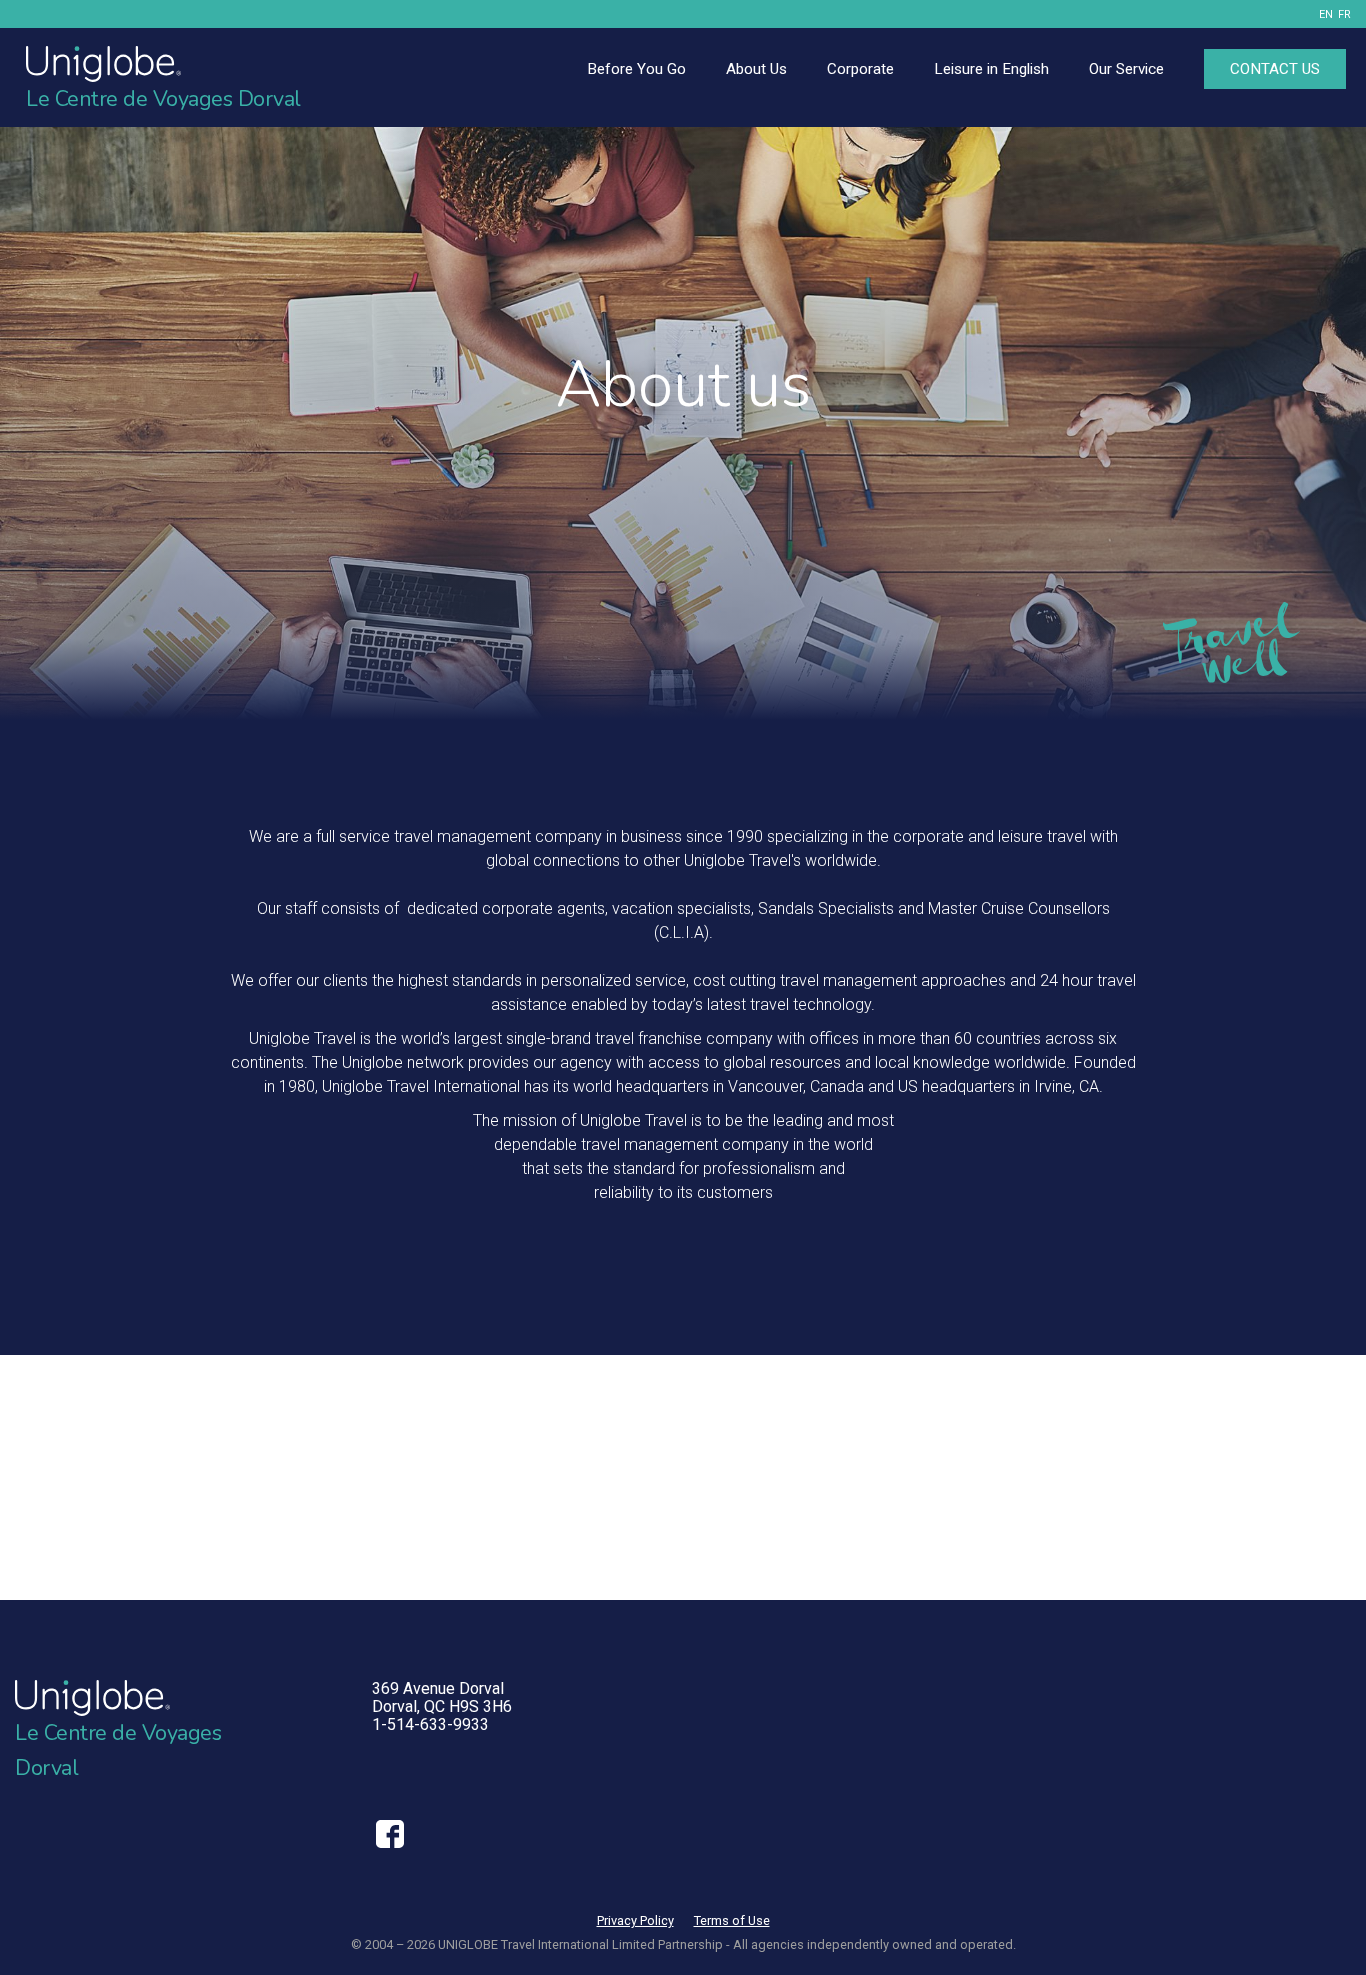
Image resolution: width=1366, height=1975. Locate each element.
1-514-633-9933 (430, 1724)
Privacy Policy (635, 1920)
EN (1326, 14)
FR (1344, 14)
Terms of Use (732, 1920)
